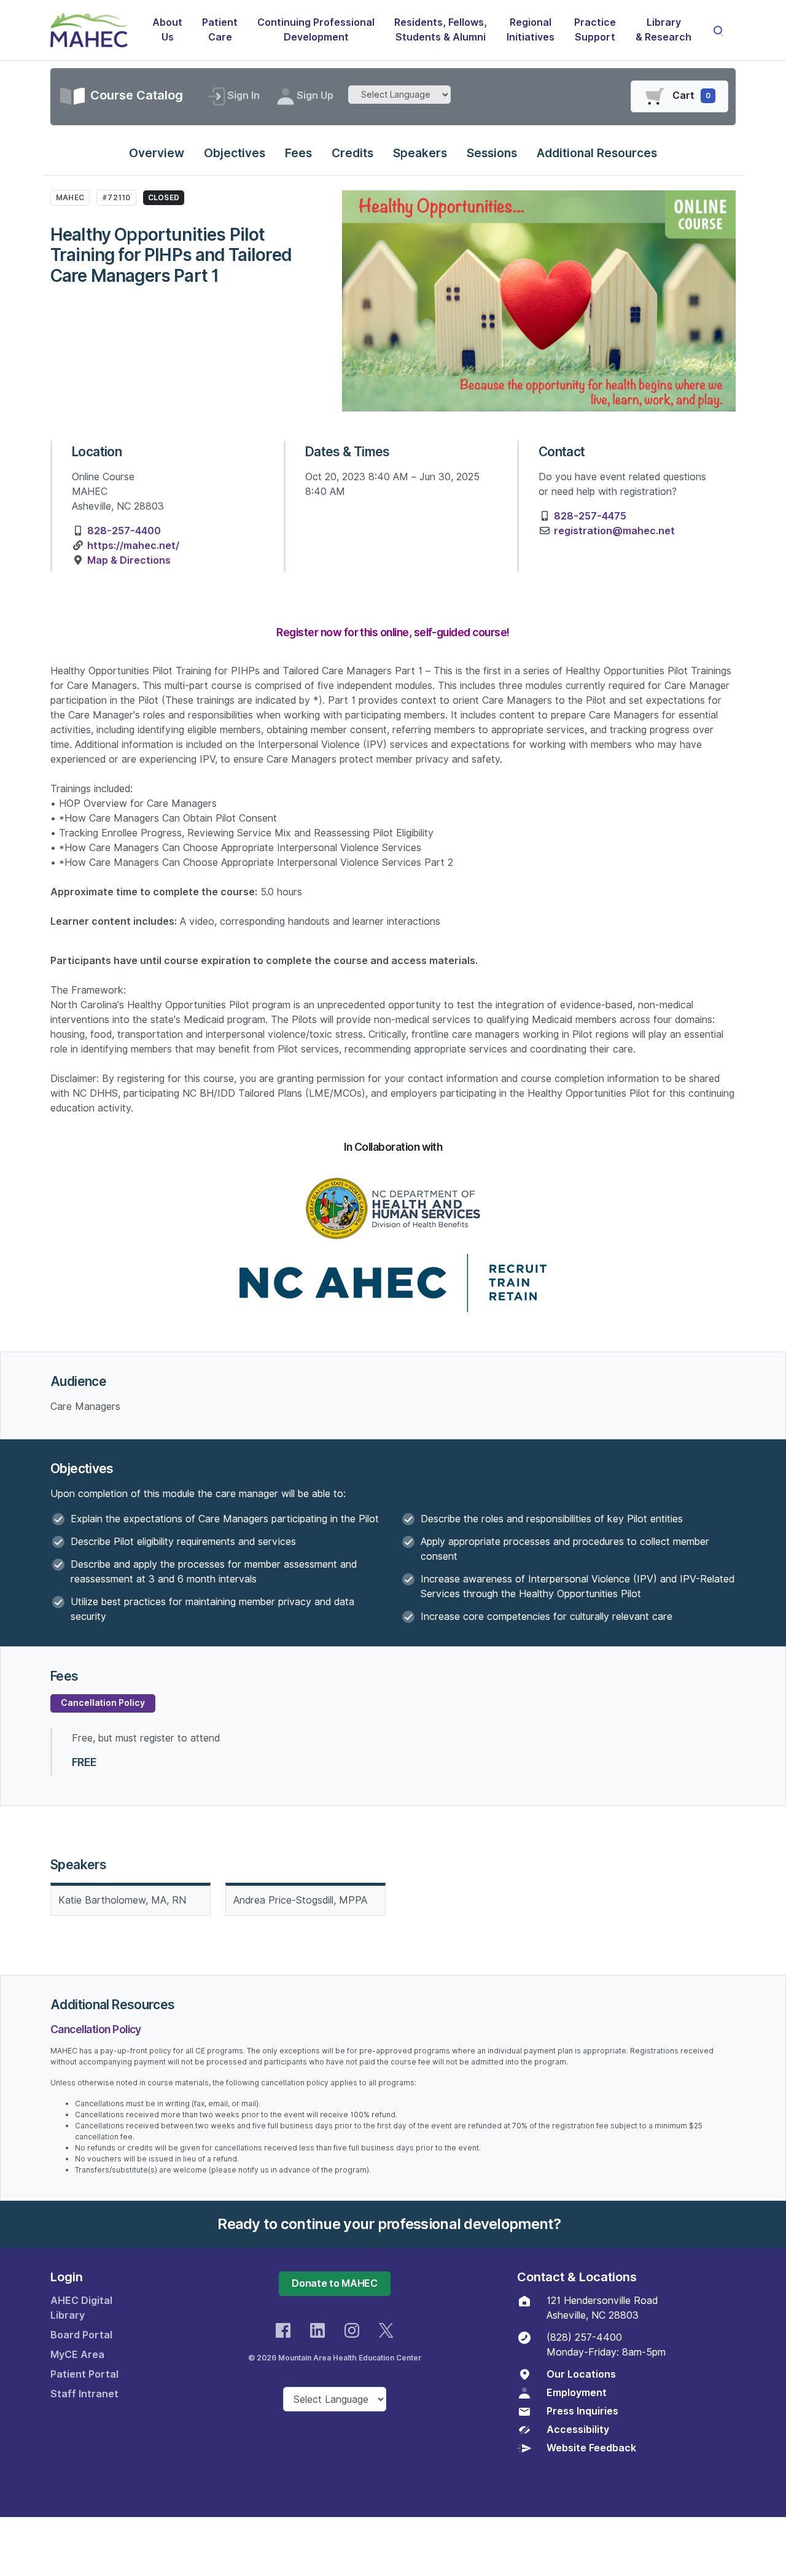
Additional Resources (597, 153)
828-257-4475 (590, 516)
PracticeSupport (595, 30)
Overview (157, 153)
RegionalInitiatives (531, 30)
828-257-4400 (124, 531)
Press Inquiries (582, 2411)
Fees (298, 153)
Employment (577, 2393)
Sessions (492, 153)
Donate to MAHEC (334, 2283)
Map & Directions (129, 560)
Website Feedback (591, 2448)
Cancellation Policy (103, 1703)
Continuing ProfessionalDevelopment (316, 30)
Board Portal (81, 2335)
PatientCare (220, 30)
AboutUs (167, 30)
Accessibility (578, 2430)
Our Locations (581, 2374)
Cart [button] (691, 95)
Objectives (235, 153)
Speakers (420, 153)
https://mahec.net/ (133, 546)
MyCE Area (77, 2355)
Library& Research (663, 30)
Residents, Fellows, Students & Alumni (441, 30)
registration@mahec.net (614, 531)
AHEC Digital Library (81, 2308)
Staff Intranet (84, 2394)
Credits (352, 153)
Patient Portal (84, 2374)
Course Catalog (135, 95)
